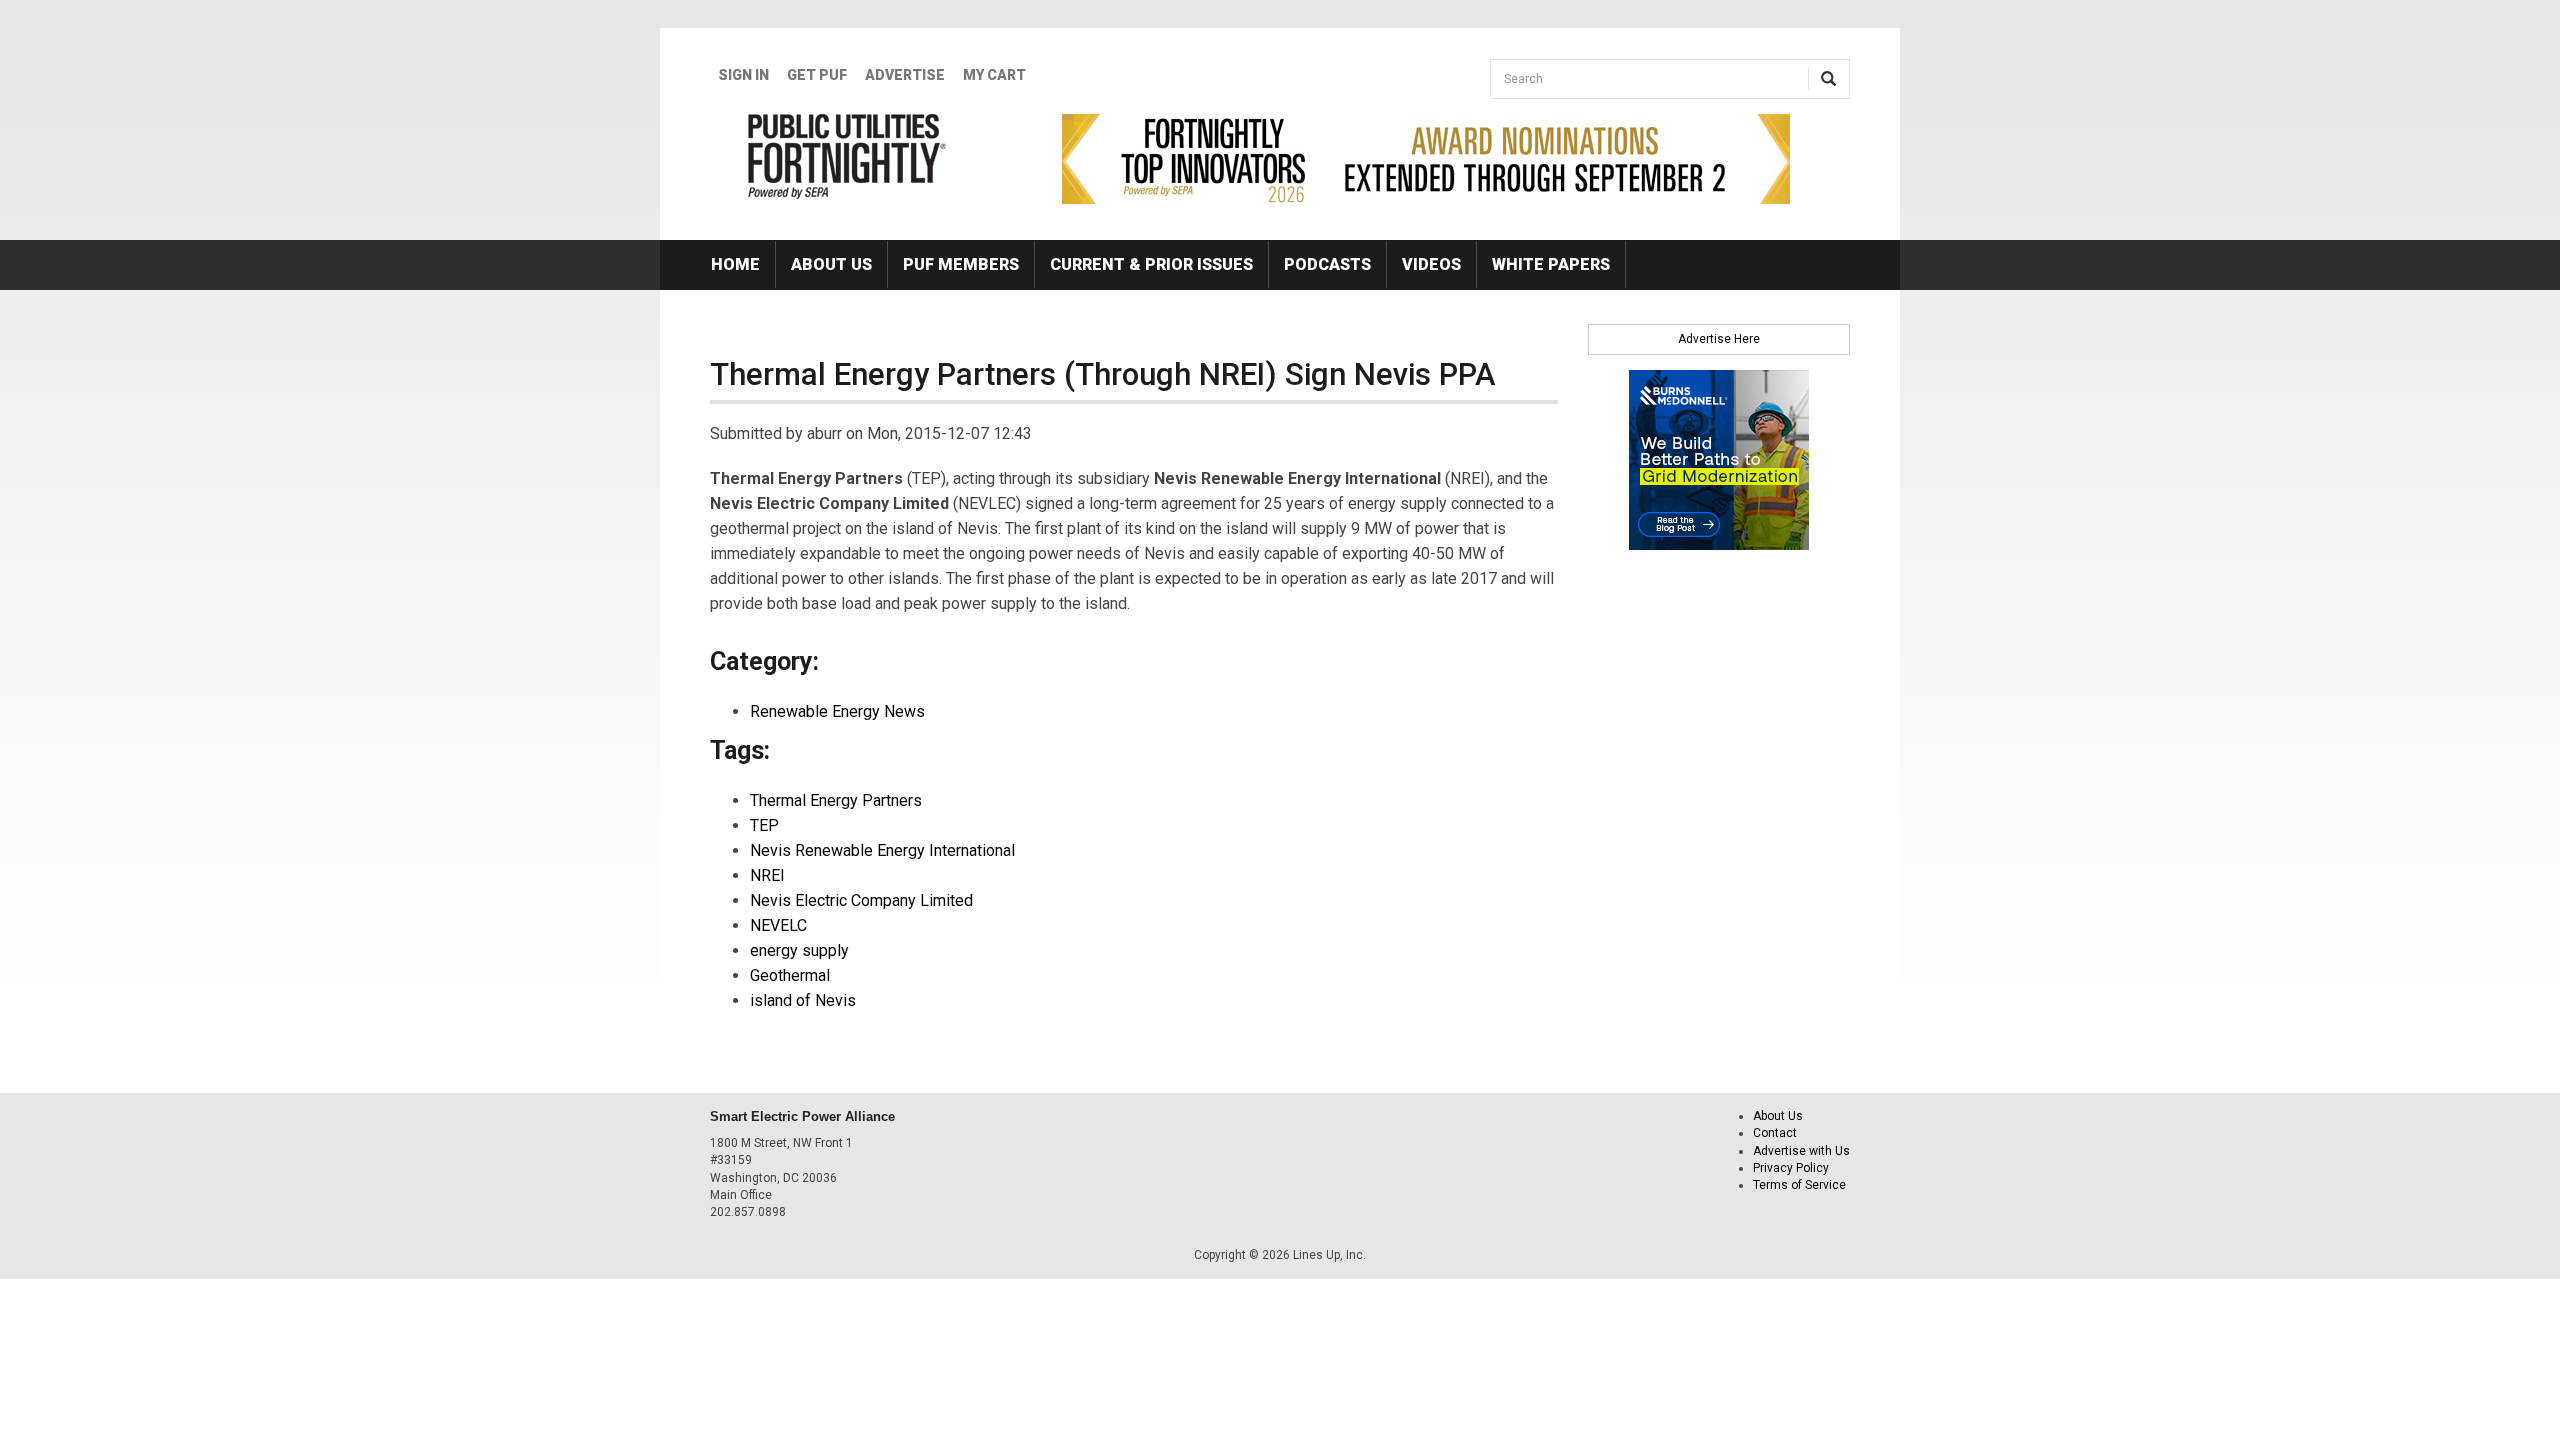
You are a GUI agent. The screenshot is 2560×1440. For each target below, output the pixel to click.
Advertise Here (1719, 339)
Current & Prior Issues (1151, 264)
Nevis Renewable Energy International (882, 850)
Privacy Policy (1791, 1168)
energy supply (799, 950)
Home (735, 264)
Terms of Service (1799, 1185)
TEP (764, 825)
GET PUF (817, 75)
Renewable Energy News (837, 711)
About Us (831, 264)
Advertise (905, 75)
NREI (767, 875)
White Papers (1551, 264)
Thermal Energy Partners (836, 800)
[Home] (847, 156)
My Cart (994, 75)
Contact (1775, 1133)
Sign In (743, 75)
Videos (1431, 264)
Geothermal (790, 975)
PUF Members (961, 264)
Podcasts (1327, 264)
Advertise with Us (1801, 1151)
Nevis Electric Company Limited (861, 900)
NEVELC (778, 925)
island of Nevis (803, 1000)
